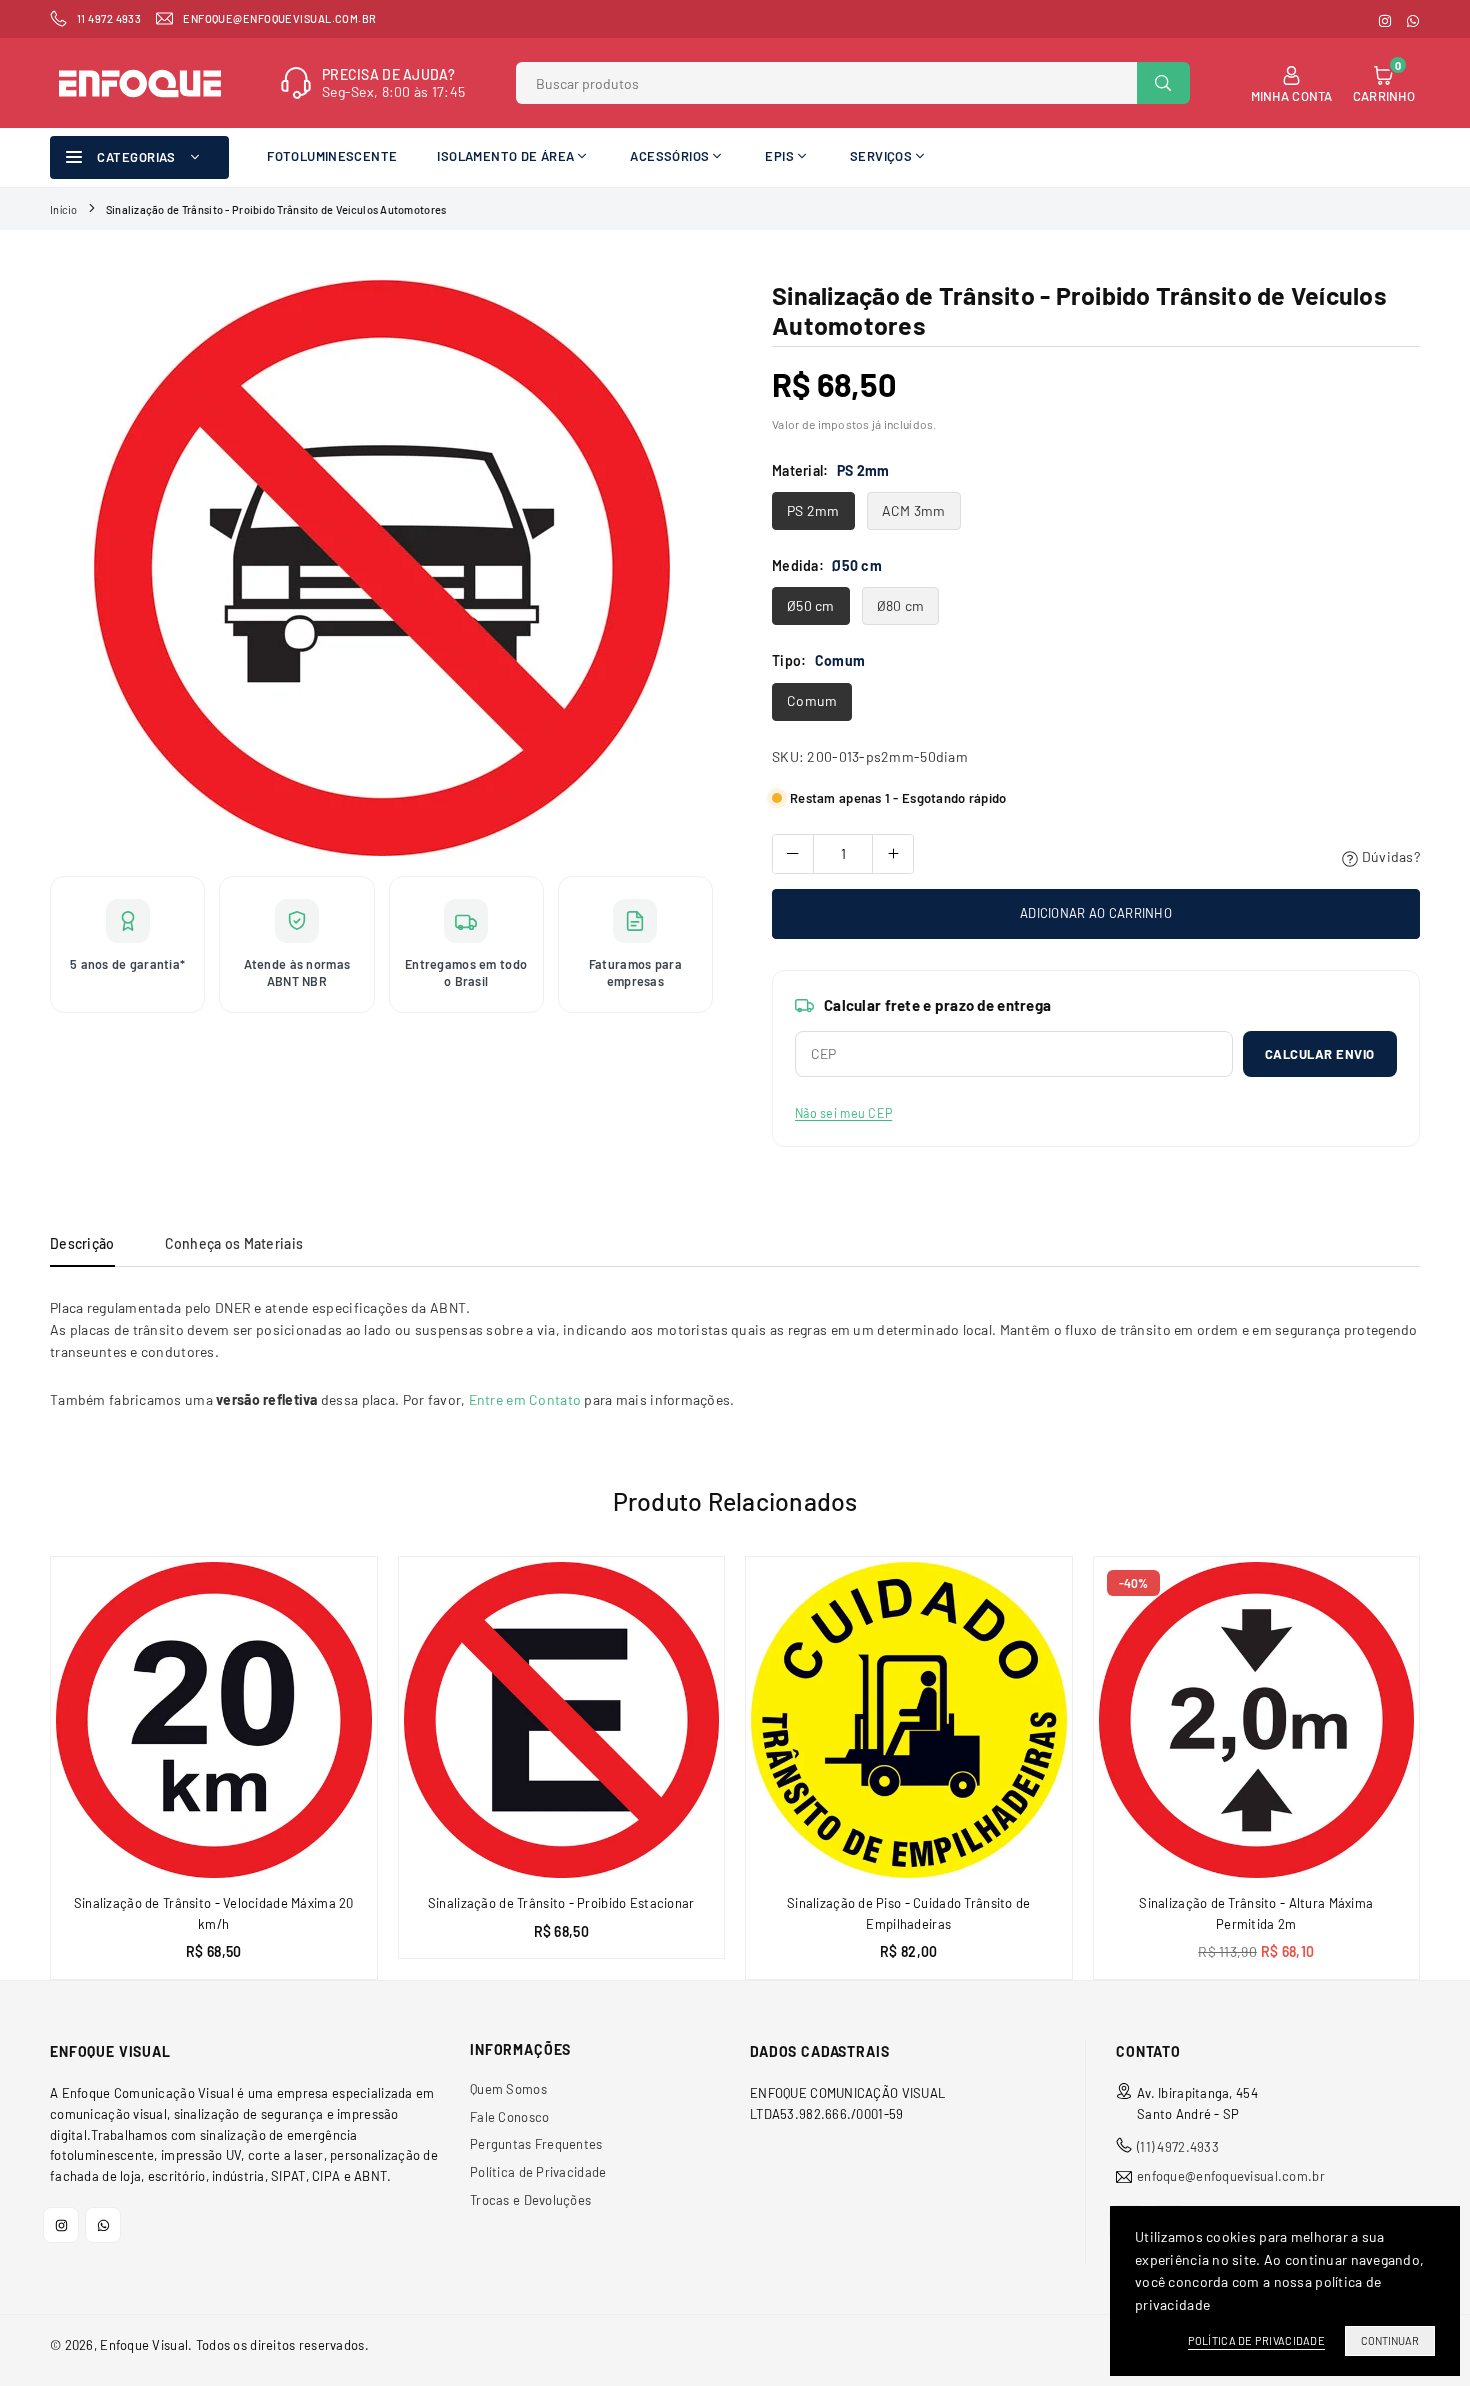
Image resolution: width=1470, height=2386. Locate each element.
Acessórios (669, 156)
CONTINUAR (1390, 2340)
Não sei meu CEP (843, 1113)
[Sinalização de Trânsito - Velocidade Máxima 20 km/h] (214, 1720)
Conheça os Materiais (234, 1243)
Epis (779, 156)
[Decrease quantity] (793, 854)
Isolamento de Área (505, 156)
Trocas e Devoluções (530, 2200)
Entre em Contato (525, 1399)
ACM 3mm (914, 510)
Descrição (82, 1243)
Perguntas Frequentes (536, 2144)
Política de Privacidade (538, 2172)
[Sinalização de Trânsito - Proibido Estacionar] (562, 1720)
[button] (1431, 1775)
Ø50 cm (811, 605)
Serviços (881, 156)
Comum (812, 700)
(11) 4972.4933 (1178, 2147)
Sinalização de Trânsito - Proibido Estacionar (561, 1903)
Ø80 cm (901, 605)
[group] (381, 568)
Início (64, 209)
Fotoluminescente (332, 156)
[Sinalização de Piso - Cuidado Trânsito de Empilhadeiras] (909, 1720)
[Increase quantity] (893, 854)
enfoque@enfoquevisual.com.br (1231, 2176)
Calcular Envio (1320, 1054)
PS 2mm (813, 510)
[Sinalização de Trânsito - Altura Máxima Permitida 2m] (1257, 1720)
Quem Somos (508, 2089)
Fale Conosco (509, 2117)
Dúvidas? (1389, 856)
